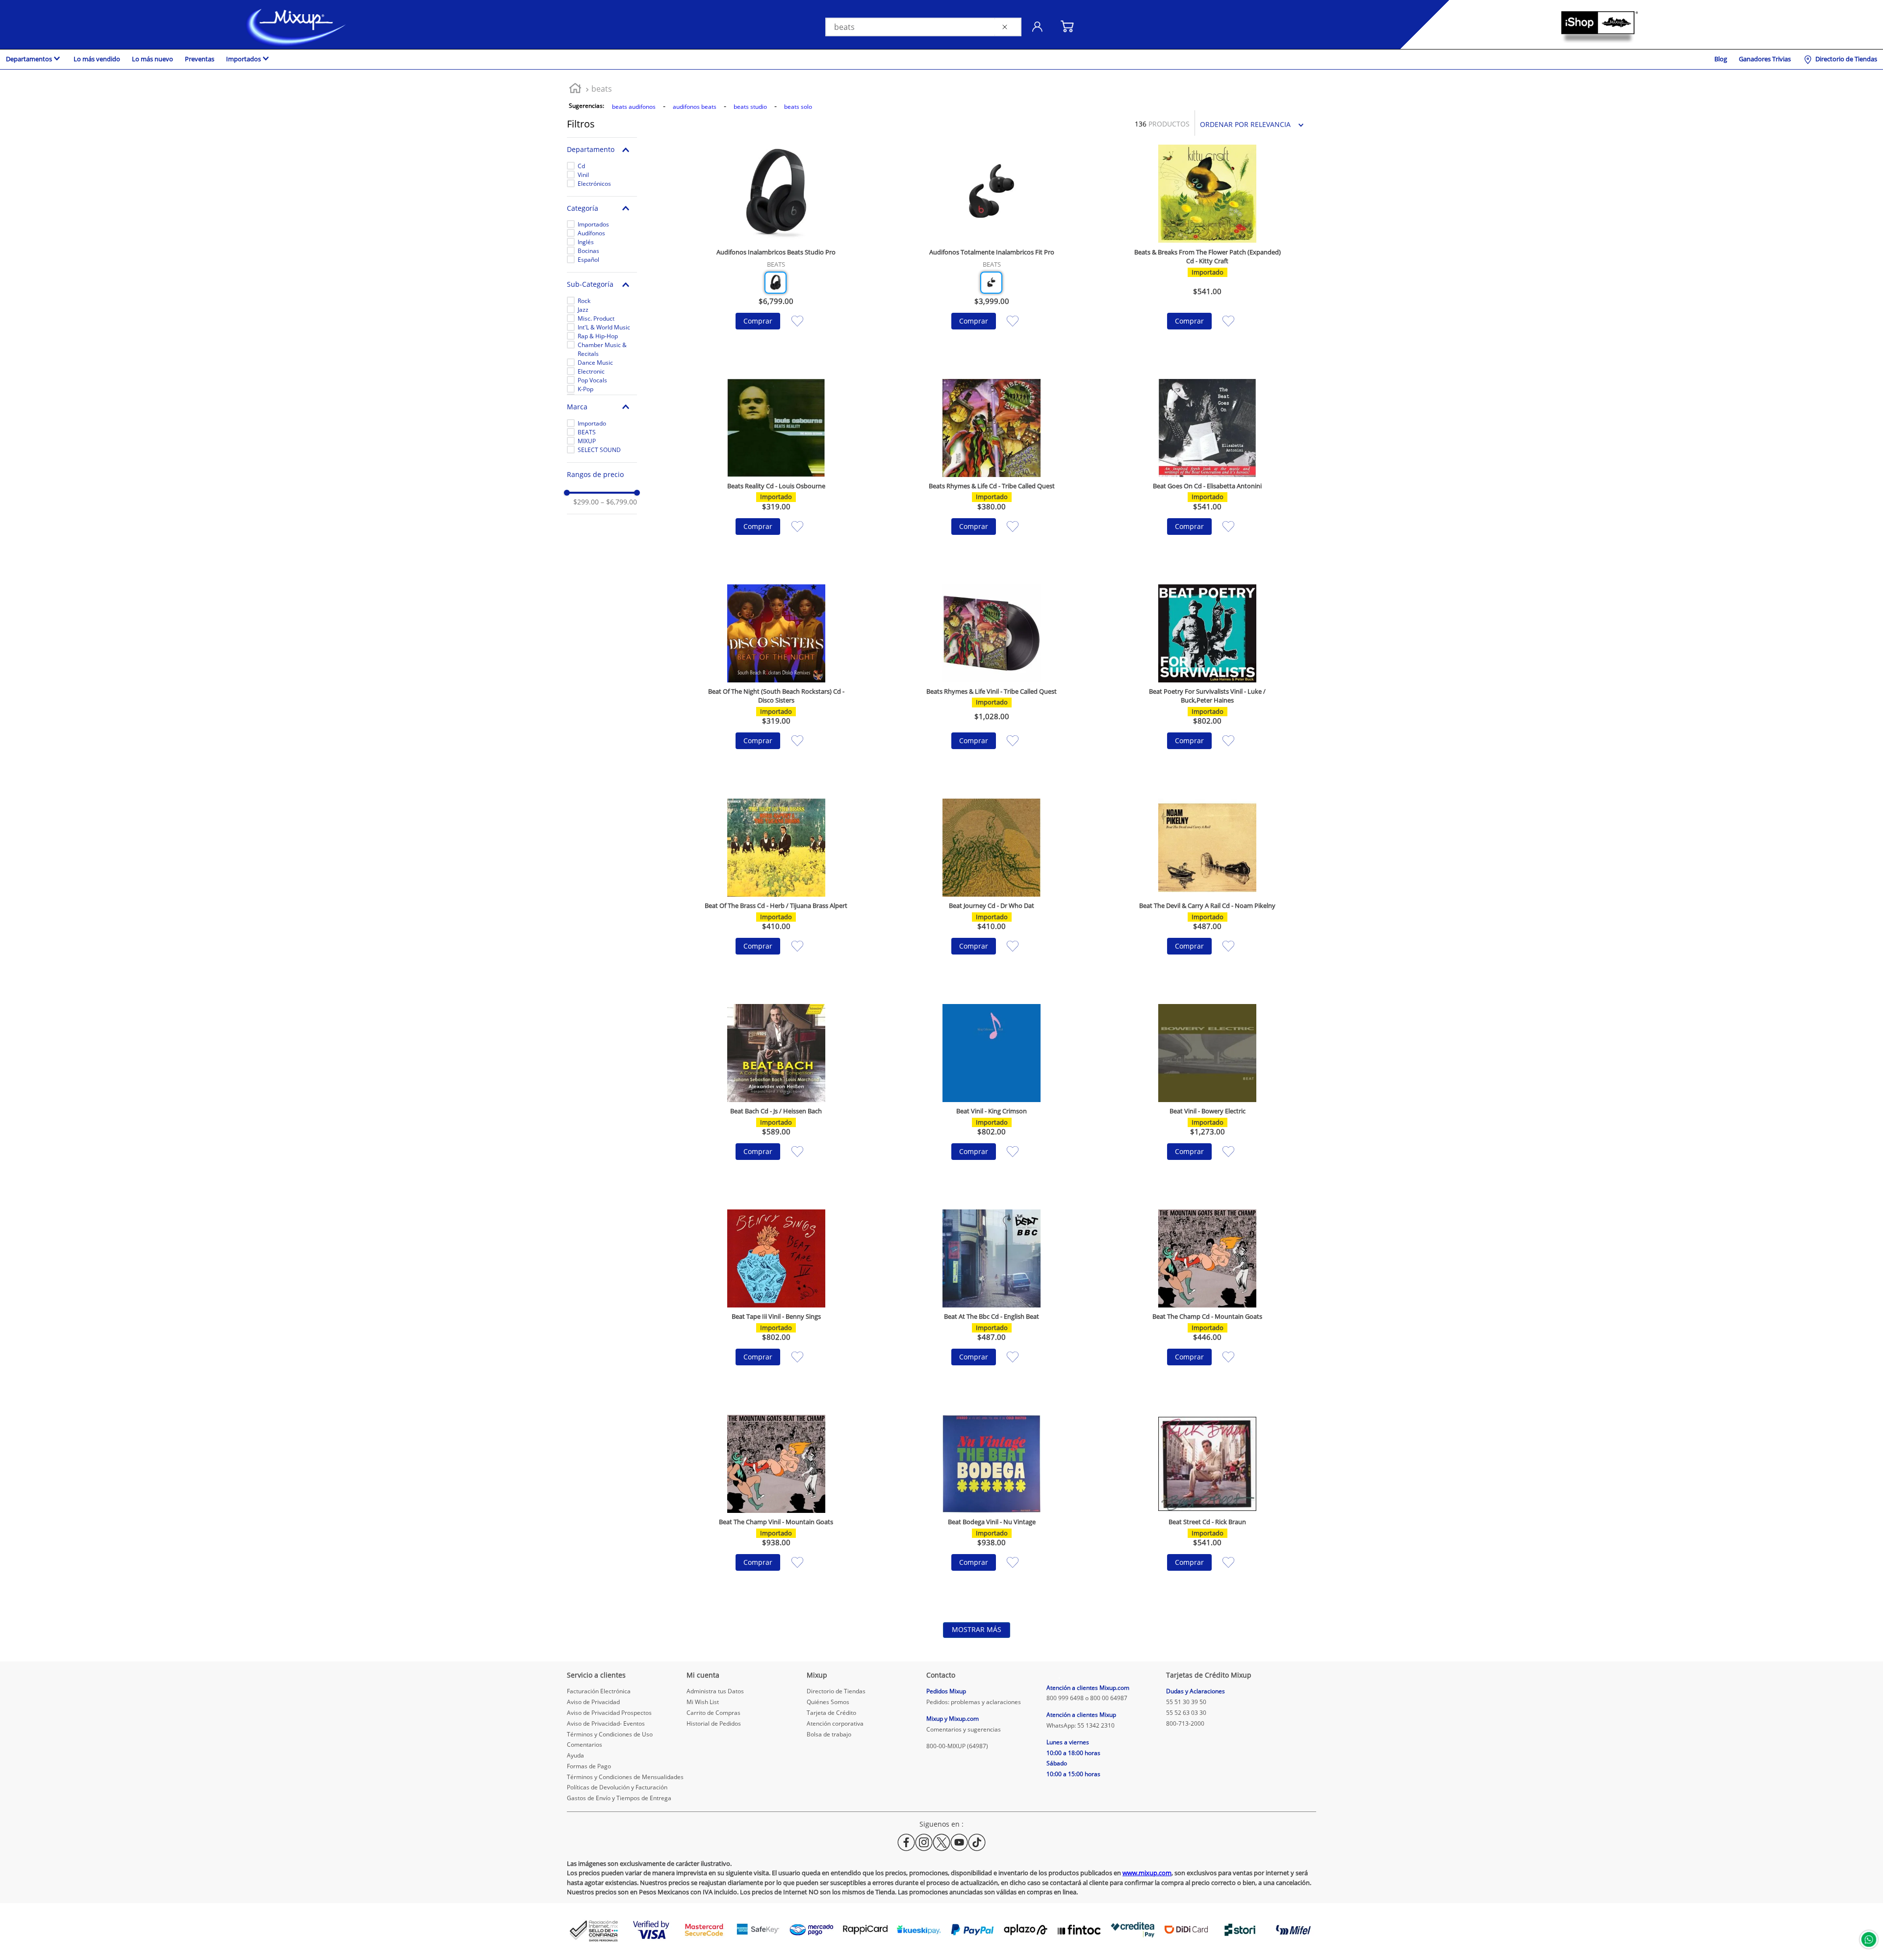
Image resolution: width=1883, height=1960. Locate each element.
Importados (593, 224)
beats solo (798, 107)
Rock (584, 301)
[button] (602, 150)
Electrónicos (594, 184)
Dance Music (595, 363)
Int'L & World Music (604, 327)
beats (602, 89)
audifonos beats (695, 107)
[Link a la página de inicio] (575, 89)
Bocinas (588, 251)
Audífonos (591, 233)
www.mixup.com (1147, 1873)
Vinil (583, 175)
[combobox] (923, 27)
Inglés (586, 242)
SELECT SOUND (599, 450)
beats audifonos (634, 107)
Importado (592, 423)
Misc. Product (596, 318)
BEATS (587, 432)
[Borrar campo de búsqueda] (1007, 27)
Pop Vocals (592, 380)
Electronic (591, 371)
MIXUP (587, 441)
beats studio (750, 107)
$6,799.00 (619, 502)
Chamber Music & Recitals (602, 349)
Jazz (583, 310)
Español (588, 260)
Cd (581, 166)
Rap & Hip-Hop (598, 336)
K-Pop (585, 389)
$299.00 (586, 502)
